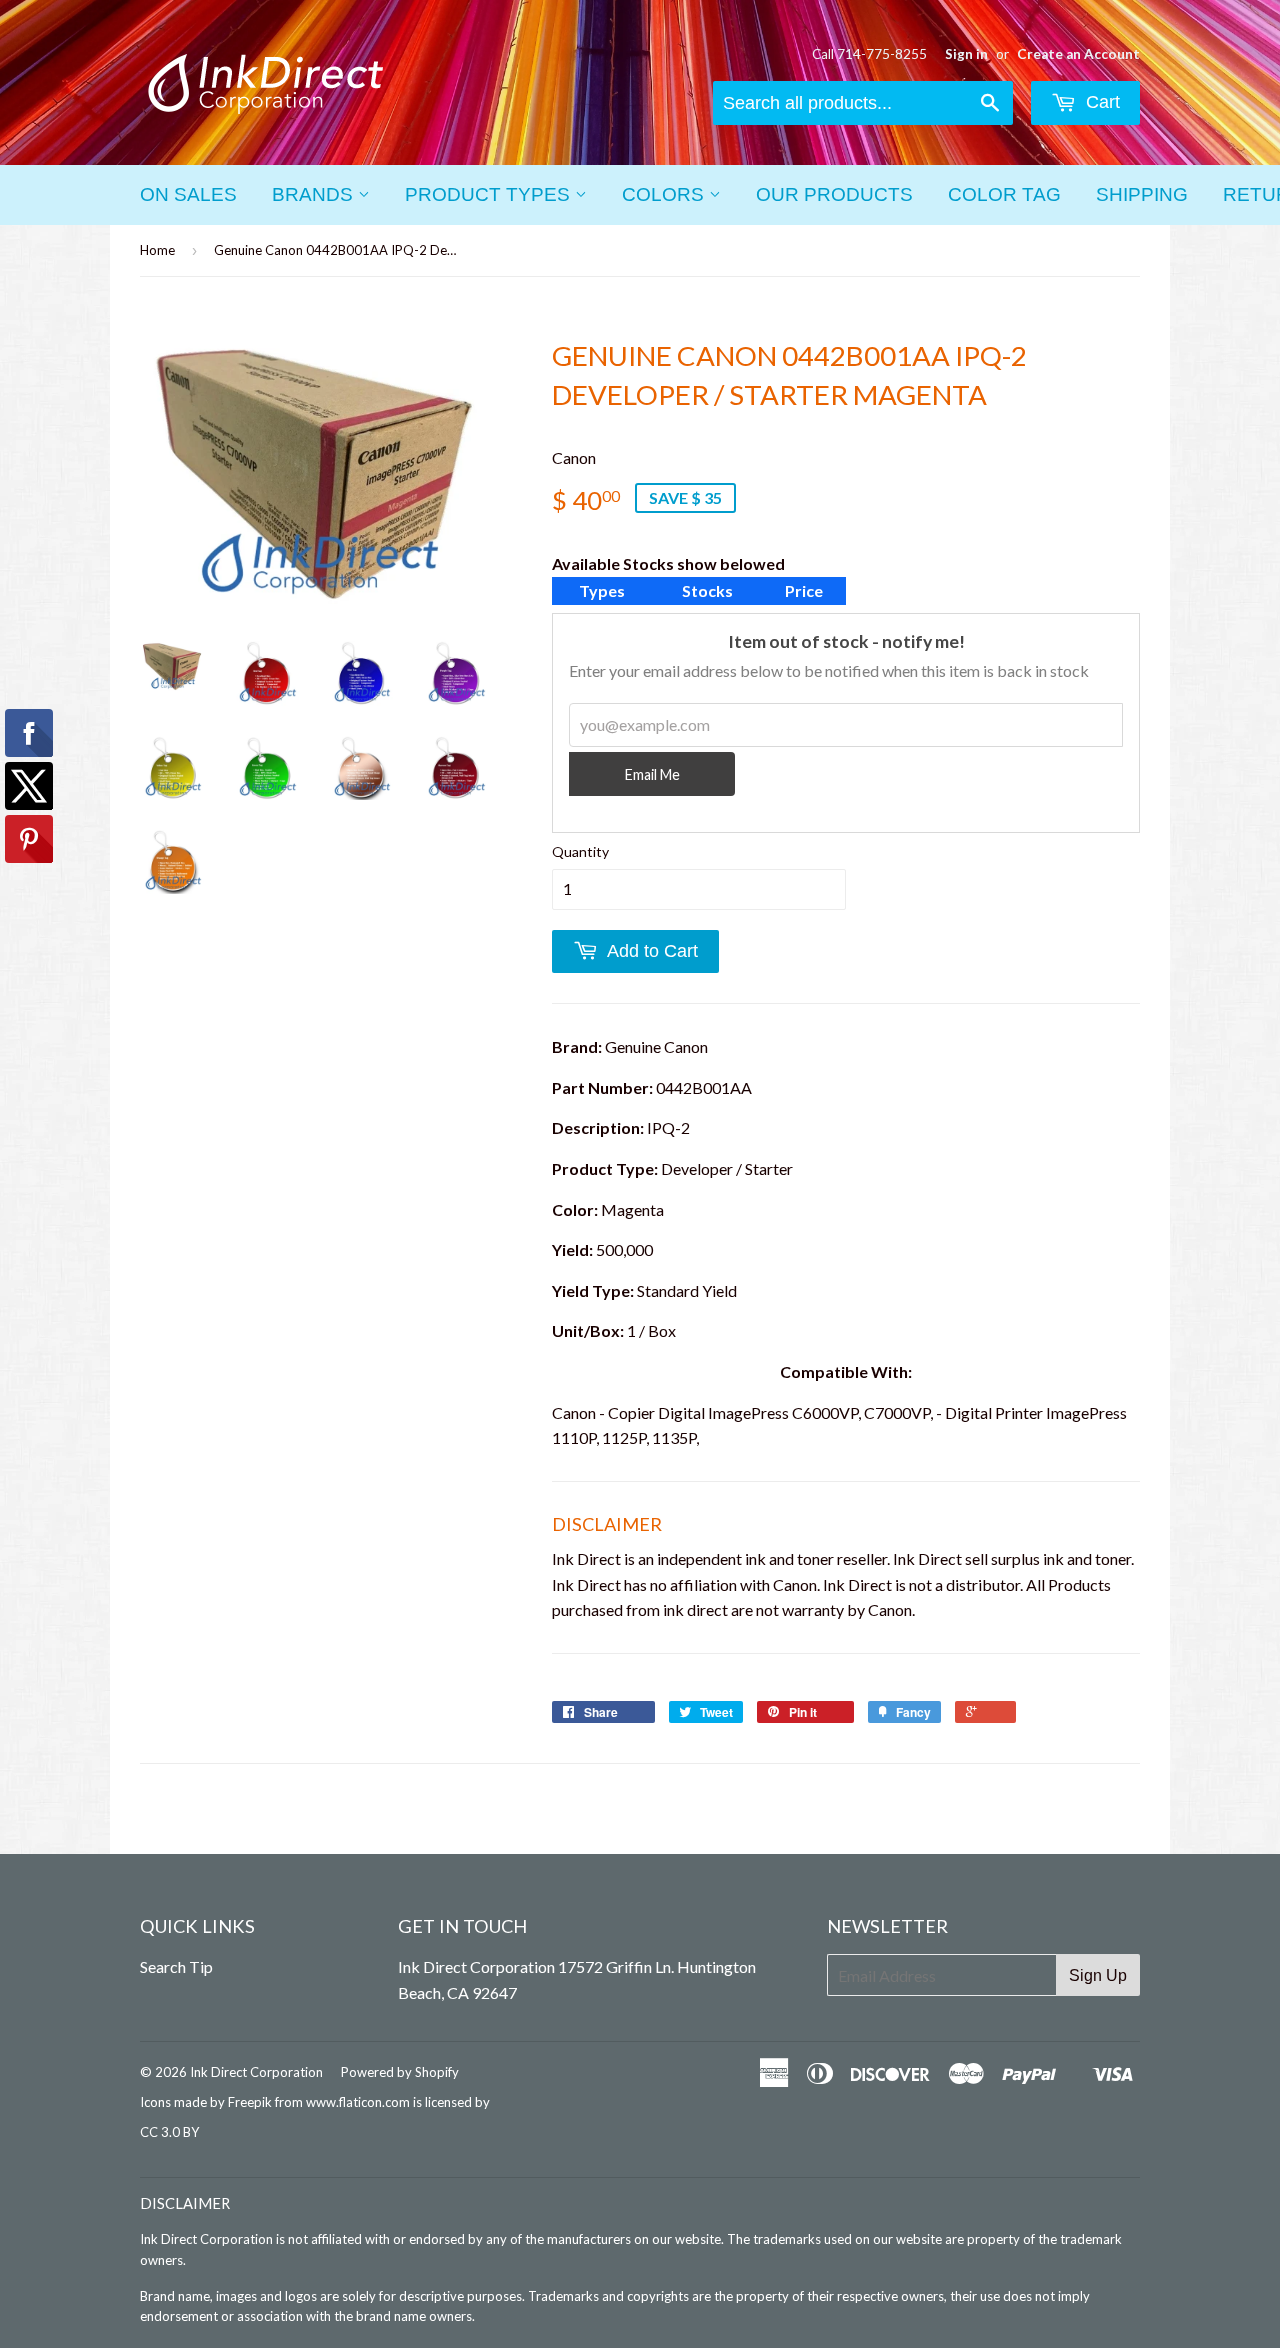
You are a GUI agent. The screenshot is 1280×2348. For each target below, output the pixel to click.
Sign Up (1098, 1975)
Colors (665, 194)
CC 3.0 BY (169, 2132)
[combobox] (863, 103)
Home (157, 250)
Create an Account (1078, 54)
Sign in (966, 54)
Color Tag (1004, 194)
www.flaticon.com (358, 2102)
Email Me (652, 774)
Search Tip (176, 1966)
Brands (315, 194)
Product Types (490, 194)
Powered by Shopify (400, 2072)
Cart (1100, 102)
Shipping (1142, 194)
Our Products (834, 194)
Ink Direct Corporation (256, 2072)
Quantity (580, 851)
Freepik (250, 2102)
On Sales (188, 194)
